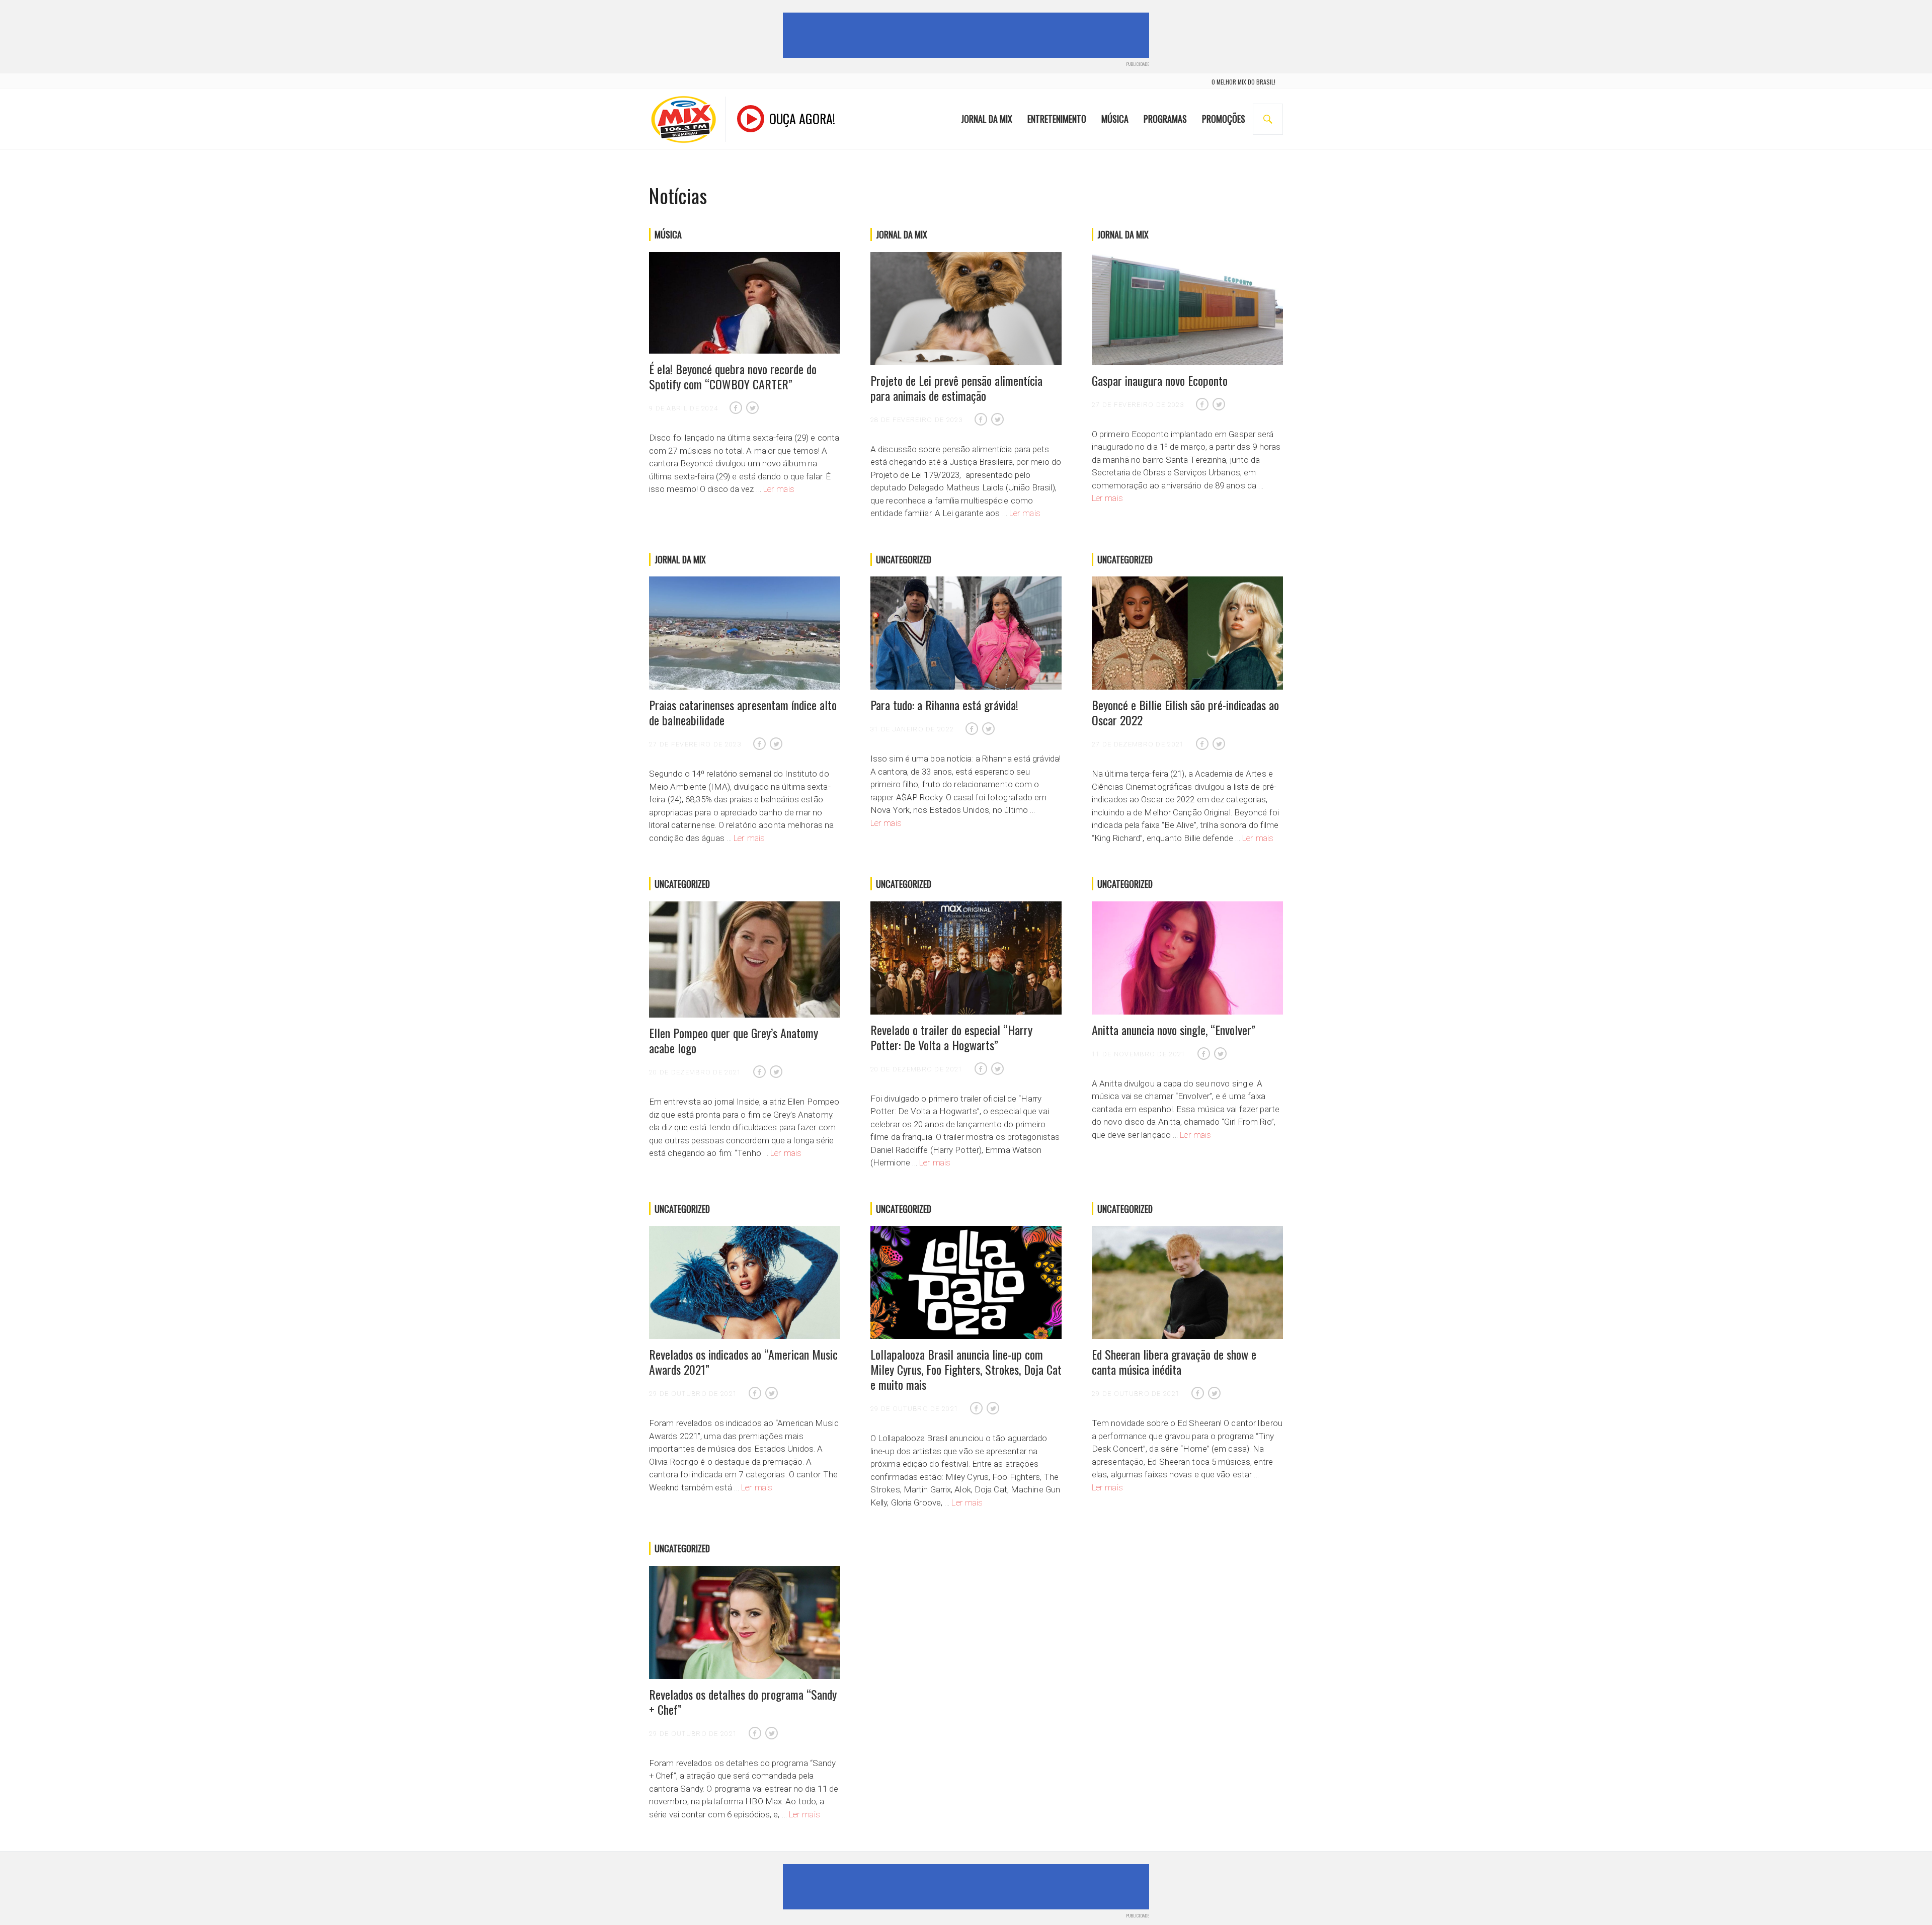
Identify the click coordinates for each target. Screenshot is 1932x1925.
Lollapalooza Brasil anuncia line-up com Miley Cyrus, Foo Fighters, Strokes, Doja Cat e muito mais (966, 1369)
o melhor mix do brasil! (1243, 82)
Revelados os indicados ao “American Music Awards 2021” (743, 1362)
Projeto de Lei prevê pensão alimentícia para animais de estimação (956, 388)
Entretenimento (1057, 119)
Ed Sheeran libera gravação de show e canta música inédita (1174, 1362)
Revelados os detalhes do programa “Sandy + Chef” (743, 1702)
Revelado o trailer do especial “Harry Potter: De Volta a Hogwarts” (951, 1037)
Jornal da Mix (987, 119)
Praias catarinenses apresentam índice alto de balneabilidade (743, 712)
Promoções (1224, 119)
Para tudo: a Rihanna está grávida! (944, 705)
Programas (1165, 119)
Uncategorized (904, 559)
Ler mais (779, 489)
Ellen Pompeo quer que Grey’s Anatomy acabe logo (734, 1040)
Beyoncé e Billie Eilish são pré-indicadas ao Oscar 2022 (1185, 712)
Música (1115, 119)
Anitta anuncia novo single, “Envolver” (1174, 1030)
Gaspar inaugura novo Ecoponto (1160, 380)
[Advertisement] (968, 35)
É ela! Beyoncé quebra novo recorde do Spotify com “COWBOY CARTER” (733, 376)
